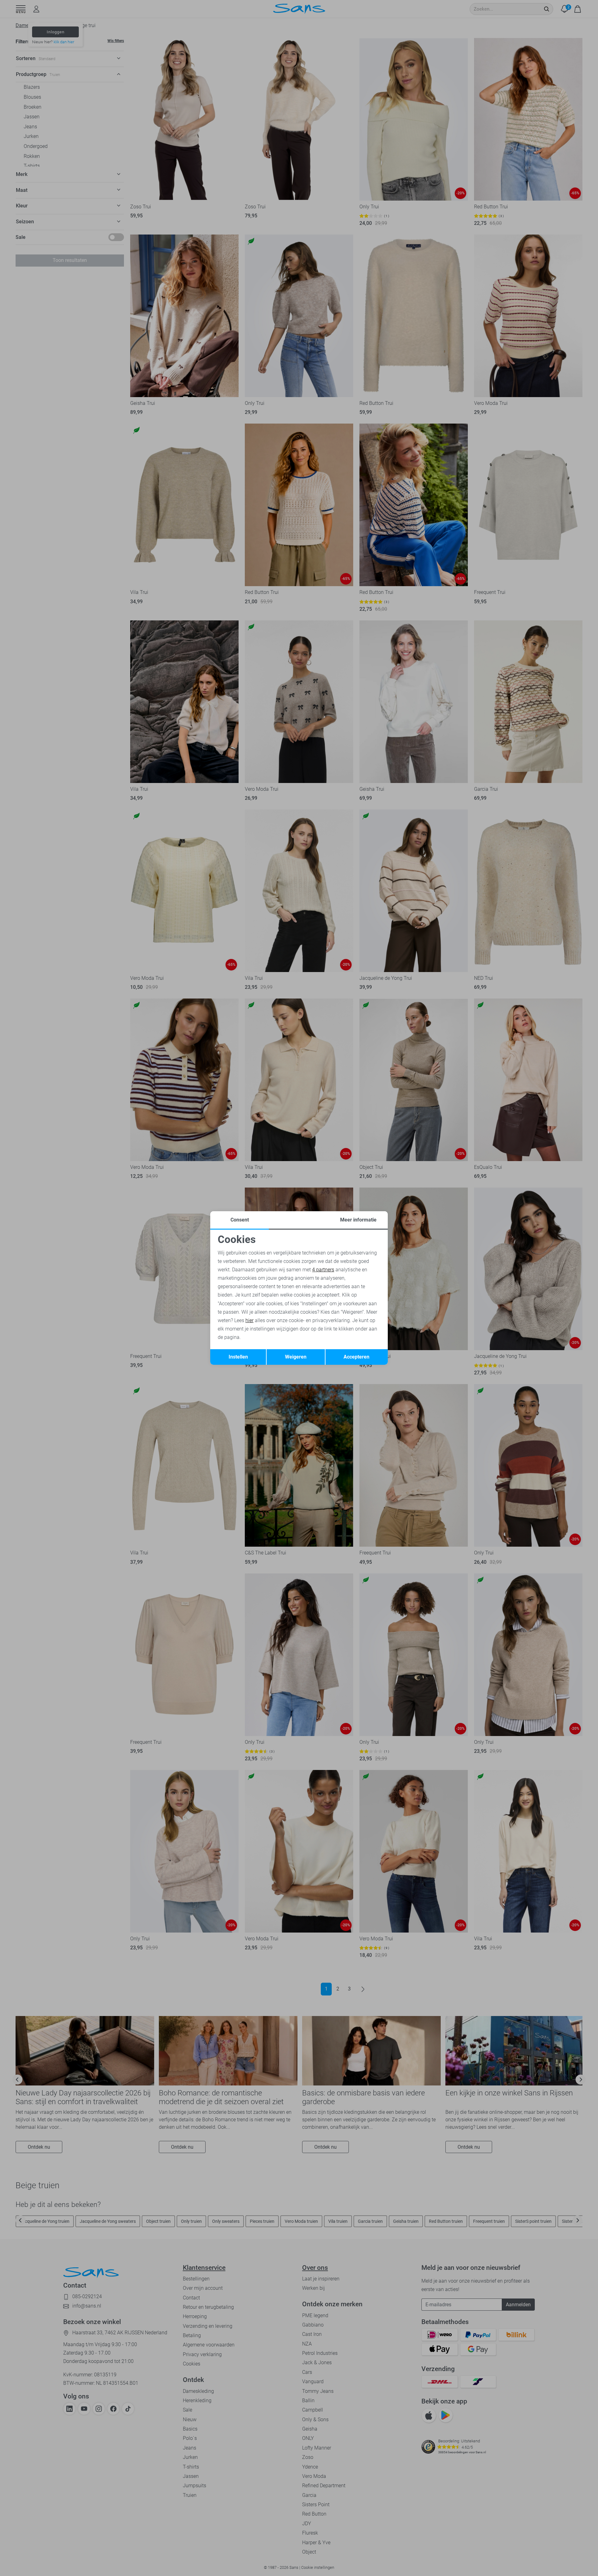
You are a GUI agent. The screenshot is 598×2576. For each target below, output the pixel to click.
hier (249, 1320)
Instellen (238, 1357)
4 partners (323, 1270)
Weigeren (296, 1357)
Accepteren (356, 1357)
